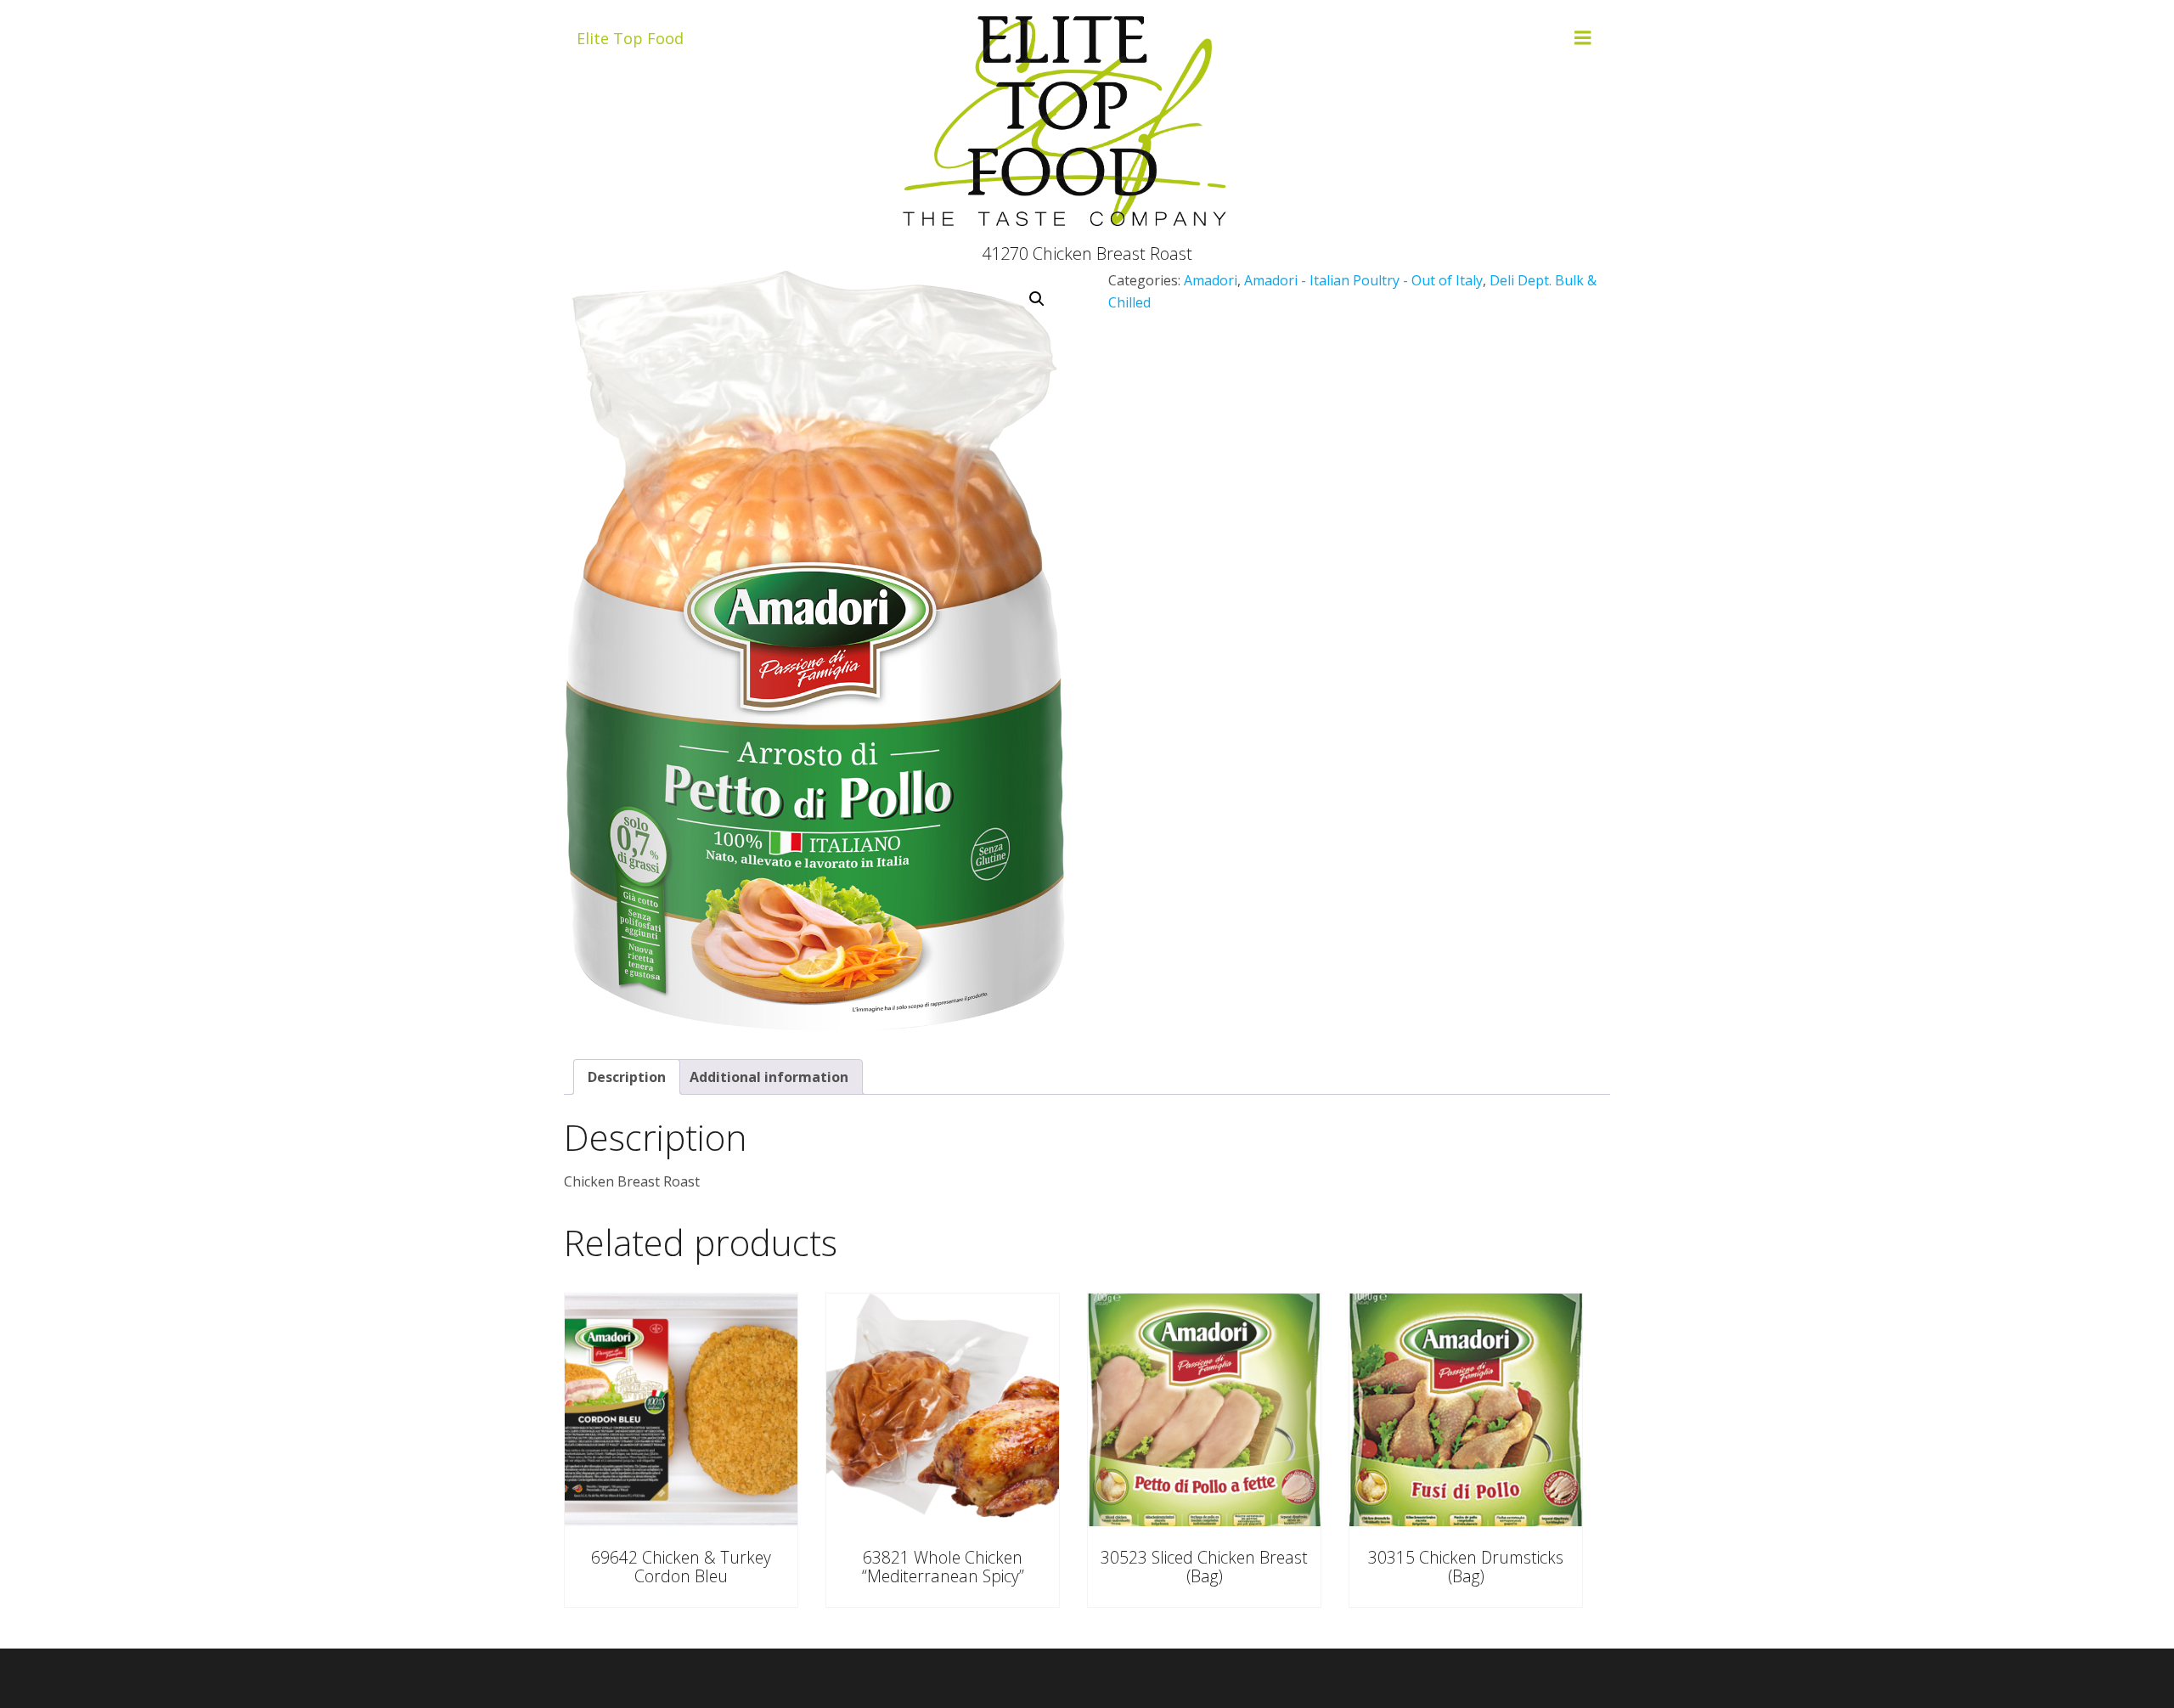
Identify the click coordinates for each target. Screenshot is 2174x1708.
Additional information (769, 1077)
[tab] (627, 1077)
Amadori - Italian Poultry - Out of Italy (1363, 280)
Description (627, 1077)
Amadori (1211, 280)
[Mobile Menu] (1583, 38)
